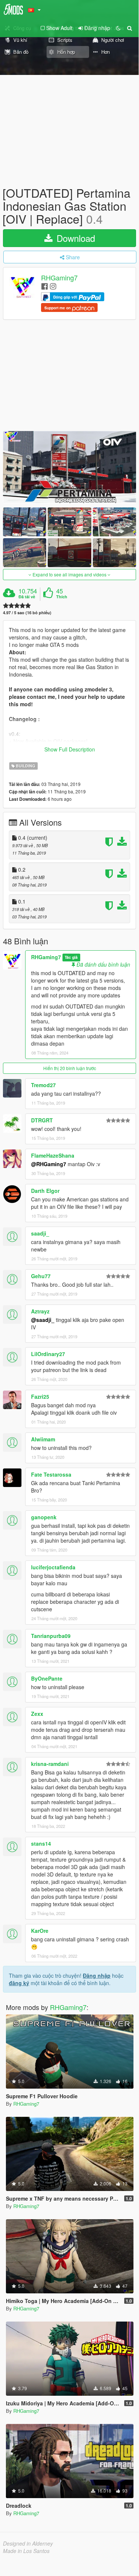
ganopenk (44, 1517)
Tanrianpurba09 (51, 1636)
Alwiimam (43, 1439)
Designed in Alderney (28, 2543)
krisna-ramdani (50, 1764)
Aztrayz (40, 1311)
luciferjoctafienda (53, 1567)
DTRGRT (42, 1120)
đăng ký (19, 1983)
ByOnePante (47, 1678)
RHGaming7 (59, 277)
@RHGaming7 (49, 1164)
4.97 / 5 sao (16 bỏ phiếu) (27, 613)
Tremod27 (43, 1085)
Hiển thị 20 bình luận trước (70, 1068)
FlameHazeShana (53, 1155)
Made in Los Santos (26, 2551)
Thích (62, 597)
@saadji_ (43, 1320)
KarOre (40, 1931)
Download (74, 238)
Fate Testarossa (51, 1474)
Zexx (37, 1714)
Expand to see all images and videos (69, 574)
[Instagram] (53, 286)
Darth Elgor (45, 1191)
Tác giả (71, 958)
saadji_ (40, 1233)
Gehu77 (41, 1276)
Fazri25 (40, 1396)
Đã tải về (27, 597)
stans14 (41, 1843)
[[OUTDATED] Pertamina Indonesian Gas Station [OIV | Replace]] (69, 467)
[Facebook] (45, 286)
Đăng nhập (97, 1975)
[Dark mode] (118, 28)
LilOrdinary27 (48, 1354)
